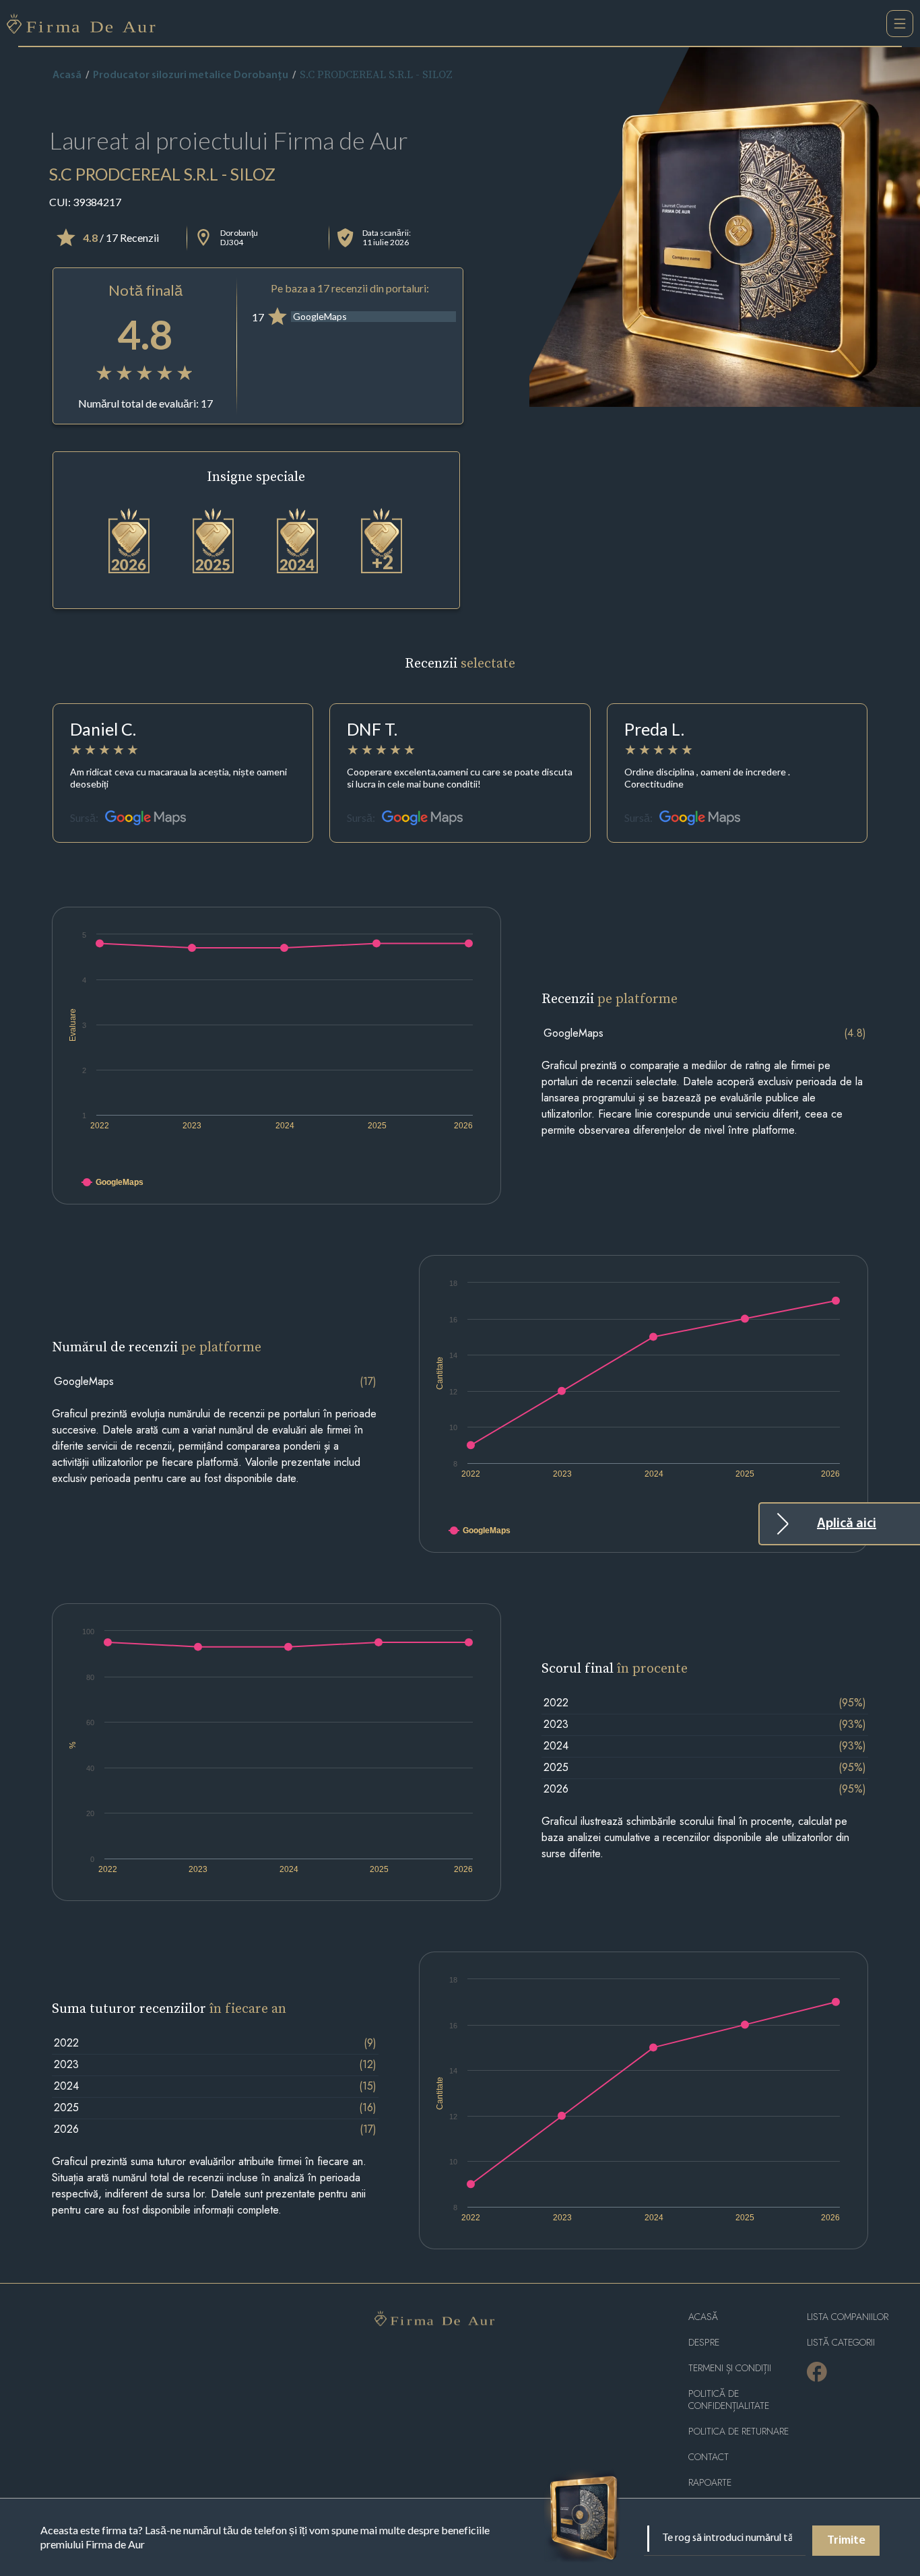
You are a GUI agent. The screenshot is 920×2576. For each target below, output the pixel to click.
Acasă (67, 75)
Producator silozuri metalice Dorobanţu (191, 75)
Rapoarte (710, 2483)
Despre (704, 2343)
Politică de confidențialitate (729, 2400)
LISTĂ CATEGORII (841, 2343)
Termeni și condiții (730, 2368)
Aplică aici (847, 1524)
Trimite (846, 2541)
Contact (709, 2457)
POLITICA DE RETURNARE (738, 2432)
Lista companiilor (848, 2317)
